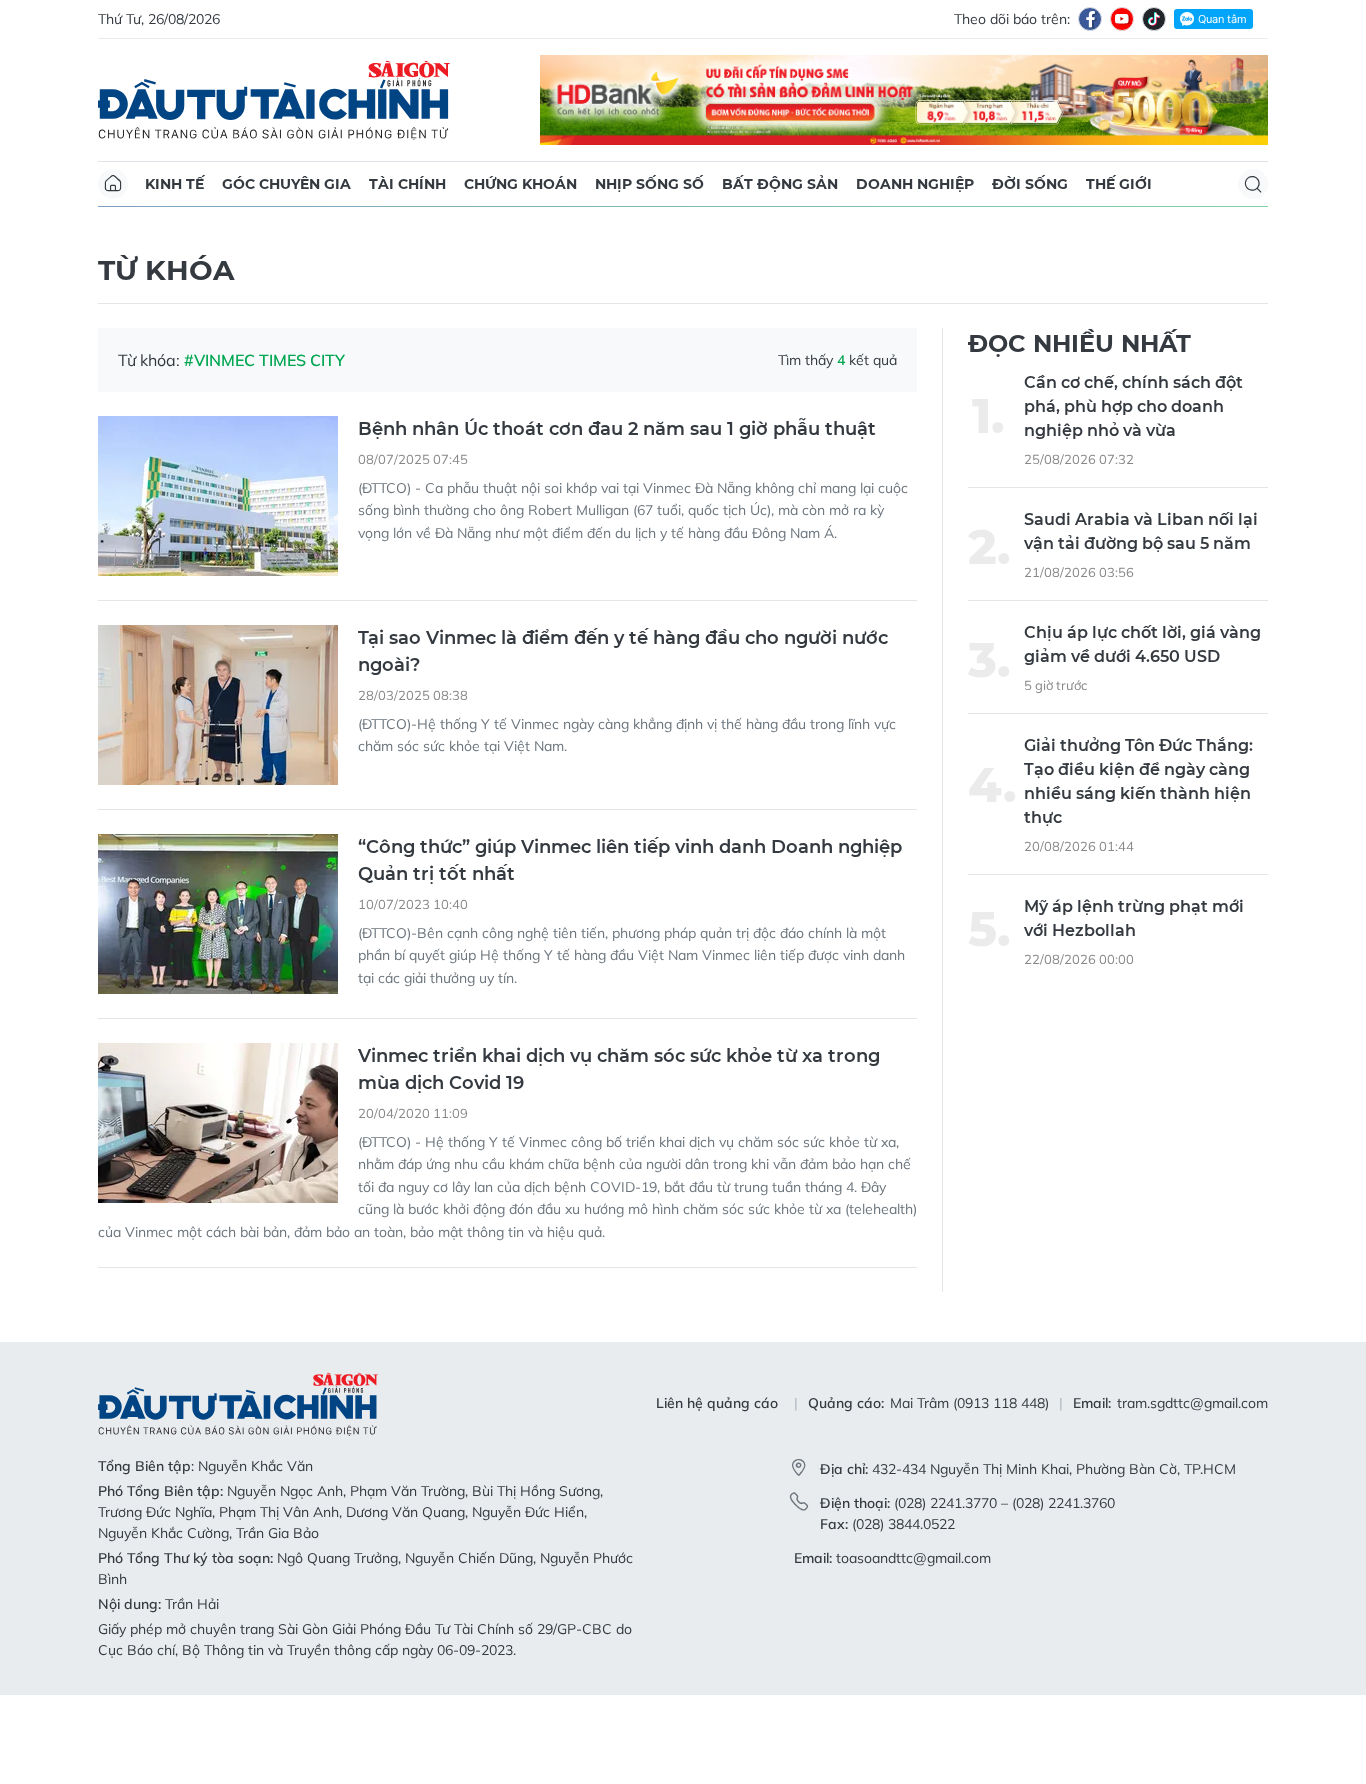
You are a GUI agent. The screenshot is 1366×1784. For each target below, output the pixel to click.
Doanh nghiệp (915, 184)
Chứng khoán (520, 184)
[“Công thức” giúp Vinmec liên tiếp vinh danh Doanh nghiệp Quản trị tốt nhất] (218, 1003)
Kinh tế (174, 184)
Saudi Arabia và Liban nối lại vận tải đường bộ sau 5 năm (1141, 621)
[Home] (113, 184)
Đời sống (1030, 184)
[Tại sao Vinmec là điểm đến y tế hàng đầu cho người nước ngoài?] (218, 794)
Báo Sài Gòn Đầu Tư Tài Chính (274, 100)
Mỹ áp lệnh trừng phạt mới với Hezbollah (1134, 1008)
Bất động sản (780, 184)
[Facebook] (1090, 19)
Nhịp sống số (649, 184)
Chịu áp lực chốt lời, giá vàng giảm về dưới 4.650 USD (1142, 734)
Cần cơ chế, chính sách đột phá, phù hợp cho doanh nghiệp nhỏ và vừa (1133, 496)
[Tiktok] (1154, 19)
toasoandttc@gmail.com (913, 1647)
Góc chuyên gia (286, 184)
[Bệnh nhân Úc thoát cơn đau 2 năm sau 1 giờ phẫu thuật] (218, 585)
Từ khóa (166, 359)
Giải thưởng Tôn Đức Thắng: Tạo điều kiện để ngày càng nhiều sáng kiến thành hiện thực (1138, 871)
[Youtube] (1122, 19)
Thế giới (1119, 184)
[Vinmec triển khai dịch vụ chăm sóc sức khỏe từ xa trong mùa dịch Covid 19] (218, 1212)
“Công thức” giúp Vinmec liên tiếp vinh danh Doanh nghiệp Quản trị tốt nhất (630, 949)
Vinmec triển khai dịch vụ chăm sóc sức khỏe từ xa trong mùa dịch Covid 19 (619, 1158)
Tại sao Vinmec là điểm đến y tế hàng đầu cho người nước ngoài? (623, 740)
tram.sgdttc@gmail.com (1192, 1493)
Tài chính (407, 184)
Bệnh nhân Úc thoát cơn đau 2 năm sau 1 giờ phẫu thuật (617, 518)
